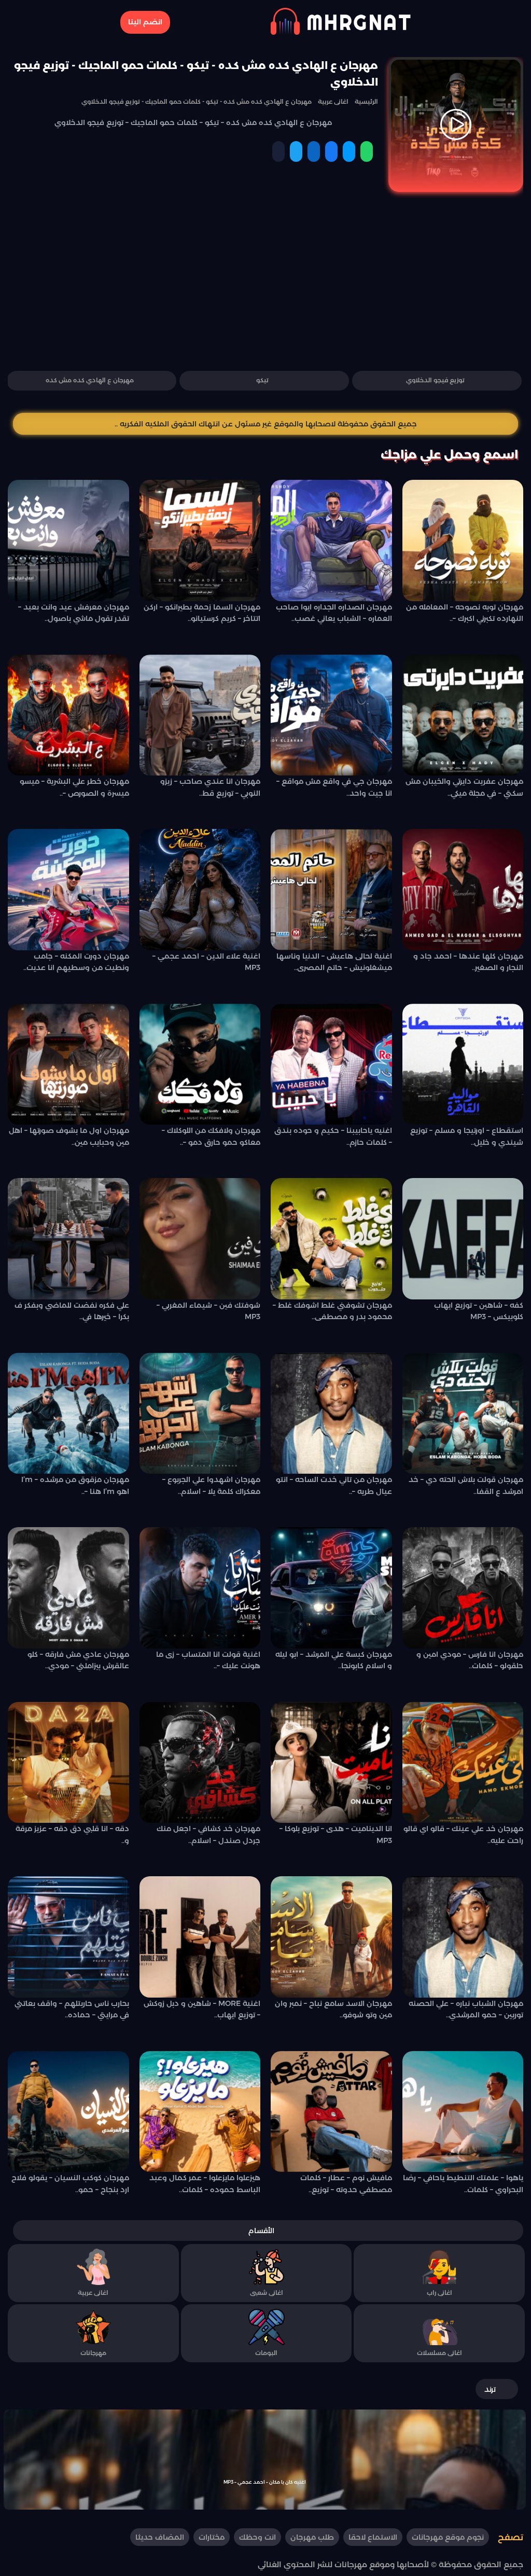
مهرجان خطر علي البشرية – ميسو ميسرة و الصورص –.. (74, 787)
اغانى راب (439, 2293)
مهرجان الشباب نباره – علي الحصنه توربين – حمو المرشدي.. (466, 2009)
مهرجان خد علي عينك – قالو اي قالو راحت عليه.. (463, 1834)
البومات (266, 2353)
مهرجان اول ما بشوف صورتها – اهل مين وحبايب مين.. (69, 1136)
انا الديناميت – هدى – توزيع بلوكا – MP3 (336, 1834)
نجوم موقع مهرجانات (448, 2538)
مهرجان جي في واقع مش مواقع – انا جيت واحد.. (334, 787)
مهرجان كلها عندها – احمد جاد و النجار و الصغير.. (468, 962)
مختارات (212, 2538)
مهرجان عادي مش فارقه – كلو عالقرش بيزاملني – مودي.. (78, 1660)
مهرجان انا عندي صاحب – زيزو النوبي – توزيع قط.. (210, 787)
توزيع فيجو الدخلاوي (435, 380)
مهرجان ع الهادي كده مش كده (90, 380)
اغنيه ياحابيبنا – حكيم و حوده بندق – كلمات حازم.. (333, 1136)
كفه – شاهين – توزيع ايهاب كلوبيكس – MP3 (479, 1311)
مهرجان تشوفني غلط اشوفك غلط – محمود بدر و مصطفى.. (332, 1311)
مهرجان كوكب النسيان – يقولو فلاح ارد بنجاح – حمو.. (70, 2183)
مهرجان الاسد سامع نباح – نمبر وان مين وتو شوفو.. (333, 2009)
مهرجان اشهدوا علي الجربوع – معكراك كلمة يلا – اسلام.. (211, 1485)
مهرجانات (93, 2353)
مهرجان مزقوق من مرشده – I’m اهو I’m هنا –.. (75, 1485)
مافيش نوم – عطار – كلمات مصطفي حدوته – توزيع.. (346, 2183)
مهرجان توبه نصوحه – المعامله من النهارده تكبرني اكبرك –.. (465, 613)
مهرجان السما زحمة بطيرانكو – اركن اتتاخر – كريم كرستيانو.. (202, 613)
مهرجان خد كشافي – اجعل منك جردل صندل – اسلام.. (208, 1834)
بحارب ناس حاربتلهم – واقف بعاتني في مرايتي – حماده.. (72, 2009)
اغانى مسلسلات (439, 2353)
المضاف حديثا (160, 2538)
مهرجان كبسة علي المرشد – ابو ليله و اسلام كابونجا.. (334, 1660)
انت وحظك (257, 2538)
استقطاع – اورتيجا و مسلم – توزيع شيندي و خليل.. (467, 1136)
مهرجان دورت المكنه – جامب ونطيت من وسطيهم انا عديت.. (76, 962)
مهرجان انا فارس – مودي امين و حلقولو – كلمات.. (470, 1660)
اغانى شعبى (267, 2293)
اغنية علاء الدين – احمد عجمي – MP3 (206, 962)
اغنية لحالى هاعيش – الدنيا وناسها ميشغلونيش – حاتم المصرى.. (334, 962)
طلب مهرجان (312, 2538)
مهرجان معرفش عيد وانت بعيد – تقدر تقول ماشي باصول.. (74, 613)
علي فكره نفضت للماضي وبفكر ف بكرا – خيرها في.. (72, 1311)
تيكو (262, 380)
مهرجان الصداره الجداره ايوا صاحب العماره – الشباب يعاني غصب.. (334, 613)
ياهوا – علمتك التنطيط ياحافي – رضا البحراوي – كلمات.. (463, 2183)
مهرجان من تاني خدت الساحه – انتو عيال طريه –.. (334, 1485)
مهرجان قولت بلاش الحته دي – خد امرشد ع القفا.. (466, 1485)
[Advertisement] (265, 286)
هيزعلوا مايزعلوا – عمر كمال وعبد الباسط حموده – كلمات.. (205, 2183)
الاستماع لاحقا (373, 2538)
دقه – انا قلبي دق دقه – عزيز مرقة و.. (72, 1834)
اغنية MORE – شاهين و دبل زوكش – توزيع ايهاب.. (202, 2009)
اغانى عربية (93, 2293)
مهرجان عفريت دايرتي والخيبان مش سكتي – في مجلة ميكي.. (464, 787)
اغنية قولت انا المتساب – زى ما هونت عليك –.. (208, 1660)
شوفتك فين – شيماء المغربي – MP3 (208, 1311)
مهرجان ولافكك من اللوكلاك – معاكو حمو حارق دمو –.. (211, 1136)
